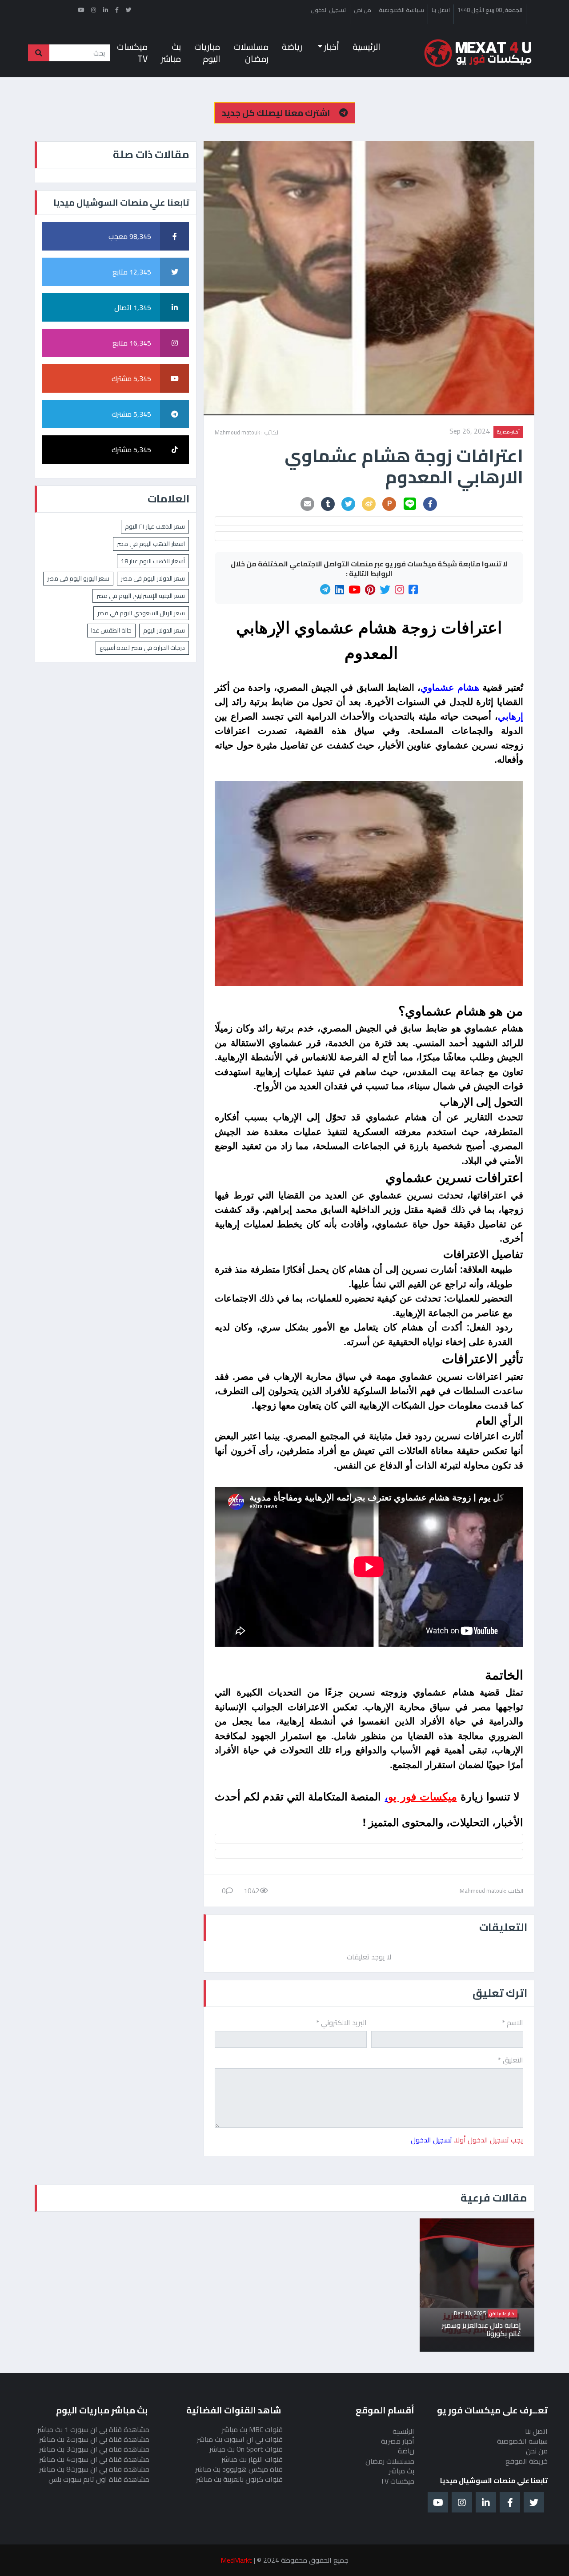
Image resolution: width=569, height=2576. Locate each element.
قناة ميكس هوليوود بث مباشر (239, 2469)
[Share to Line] (410, 504)
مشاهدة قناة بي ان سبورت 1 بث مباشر (93, 2429)
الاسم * (513, 2023)
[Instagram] (399, 590)
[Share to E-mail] (308, 504)
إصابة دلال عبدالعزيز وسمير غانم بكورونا (481, 2329)
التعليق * (511, 2060)
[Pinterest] (370, 590)
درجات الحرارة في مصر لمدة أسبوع (142, 648)
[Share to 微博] (369, 504)
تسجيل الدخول (329, 10)
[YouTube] (355, 590)
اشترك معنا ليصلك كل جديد (277, 113)
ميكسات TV (132, 53)
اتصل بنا (441, 10)
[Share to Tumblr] (328, 504)
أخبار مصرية (398, 2441)
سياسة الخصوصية (401, 10)
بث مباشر (171, 53)
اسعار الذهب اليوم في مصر (151, 544)
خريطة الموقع (527, 2461)
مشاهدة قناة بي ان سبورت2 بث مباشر (94, 2439)
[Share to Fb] (430, 504)
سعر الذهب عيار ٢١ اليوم (155, 526)
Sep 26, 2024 (470, 432)
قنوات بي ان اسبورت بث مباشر (240, 2439)
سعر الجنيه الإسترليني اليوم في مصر (141, 596)
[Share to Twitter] (349, 504)
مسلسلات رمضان (251, 53)
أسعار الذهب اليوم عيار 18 (153, 561)
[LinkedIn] (339, 590)
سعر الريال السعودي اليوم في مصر (141, 613)
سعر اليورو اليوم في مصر (78, 578)
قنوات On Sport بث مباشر (246, 2449)
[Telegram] (325, 590)
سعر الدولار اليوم (164, 630)
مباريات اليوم (207, 53)
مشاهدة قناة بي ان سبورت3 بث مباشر (94, 2449)
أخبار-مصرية (508, 432)
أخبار (331, 47)
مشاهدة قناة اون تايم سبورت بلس (99, 2479)
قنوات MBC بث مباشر (252, 2429)
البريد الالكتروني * (341, 2023)
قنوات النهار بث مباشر (252, 2459)
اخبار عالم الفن (503, 2313)
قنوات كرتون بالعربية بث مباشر (239, 2479)
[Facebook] (413, 590)
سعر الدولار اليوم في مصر (153, 578)
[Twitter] (385, 590)
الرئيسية (366, 47)
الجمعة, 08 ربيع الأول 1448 (490, 10)
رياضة (292, 47)
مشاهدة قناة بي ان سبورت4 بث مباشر (94, 2459)
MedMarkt (236, 2560)
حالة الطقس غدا (111, 630)
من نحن (363, 10)
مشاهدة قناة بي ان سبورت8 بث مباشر (94, 2469)
